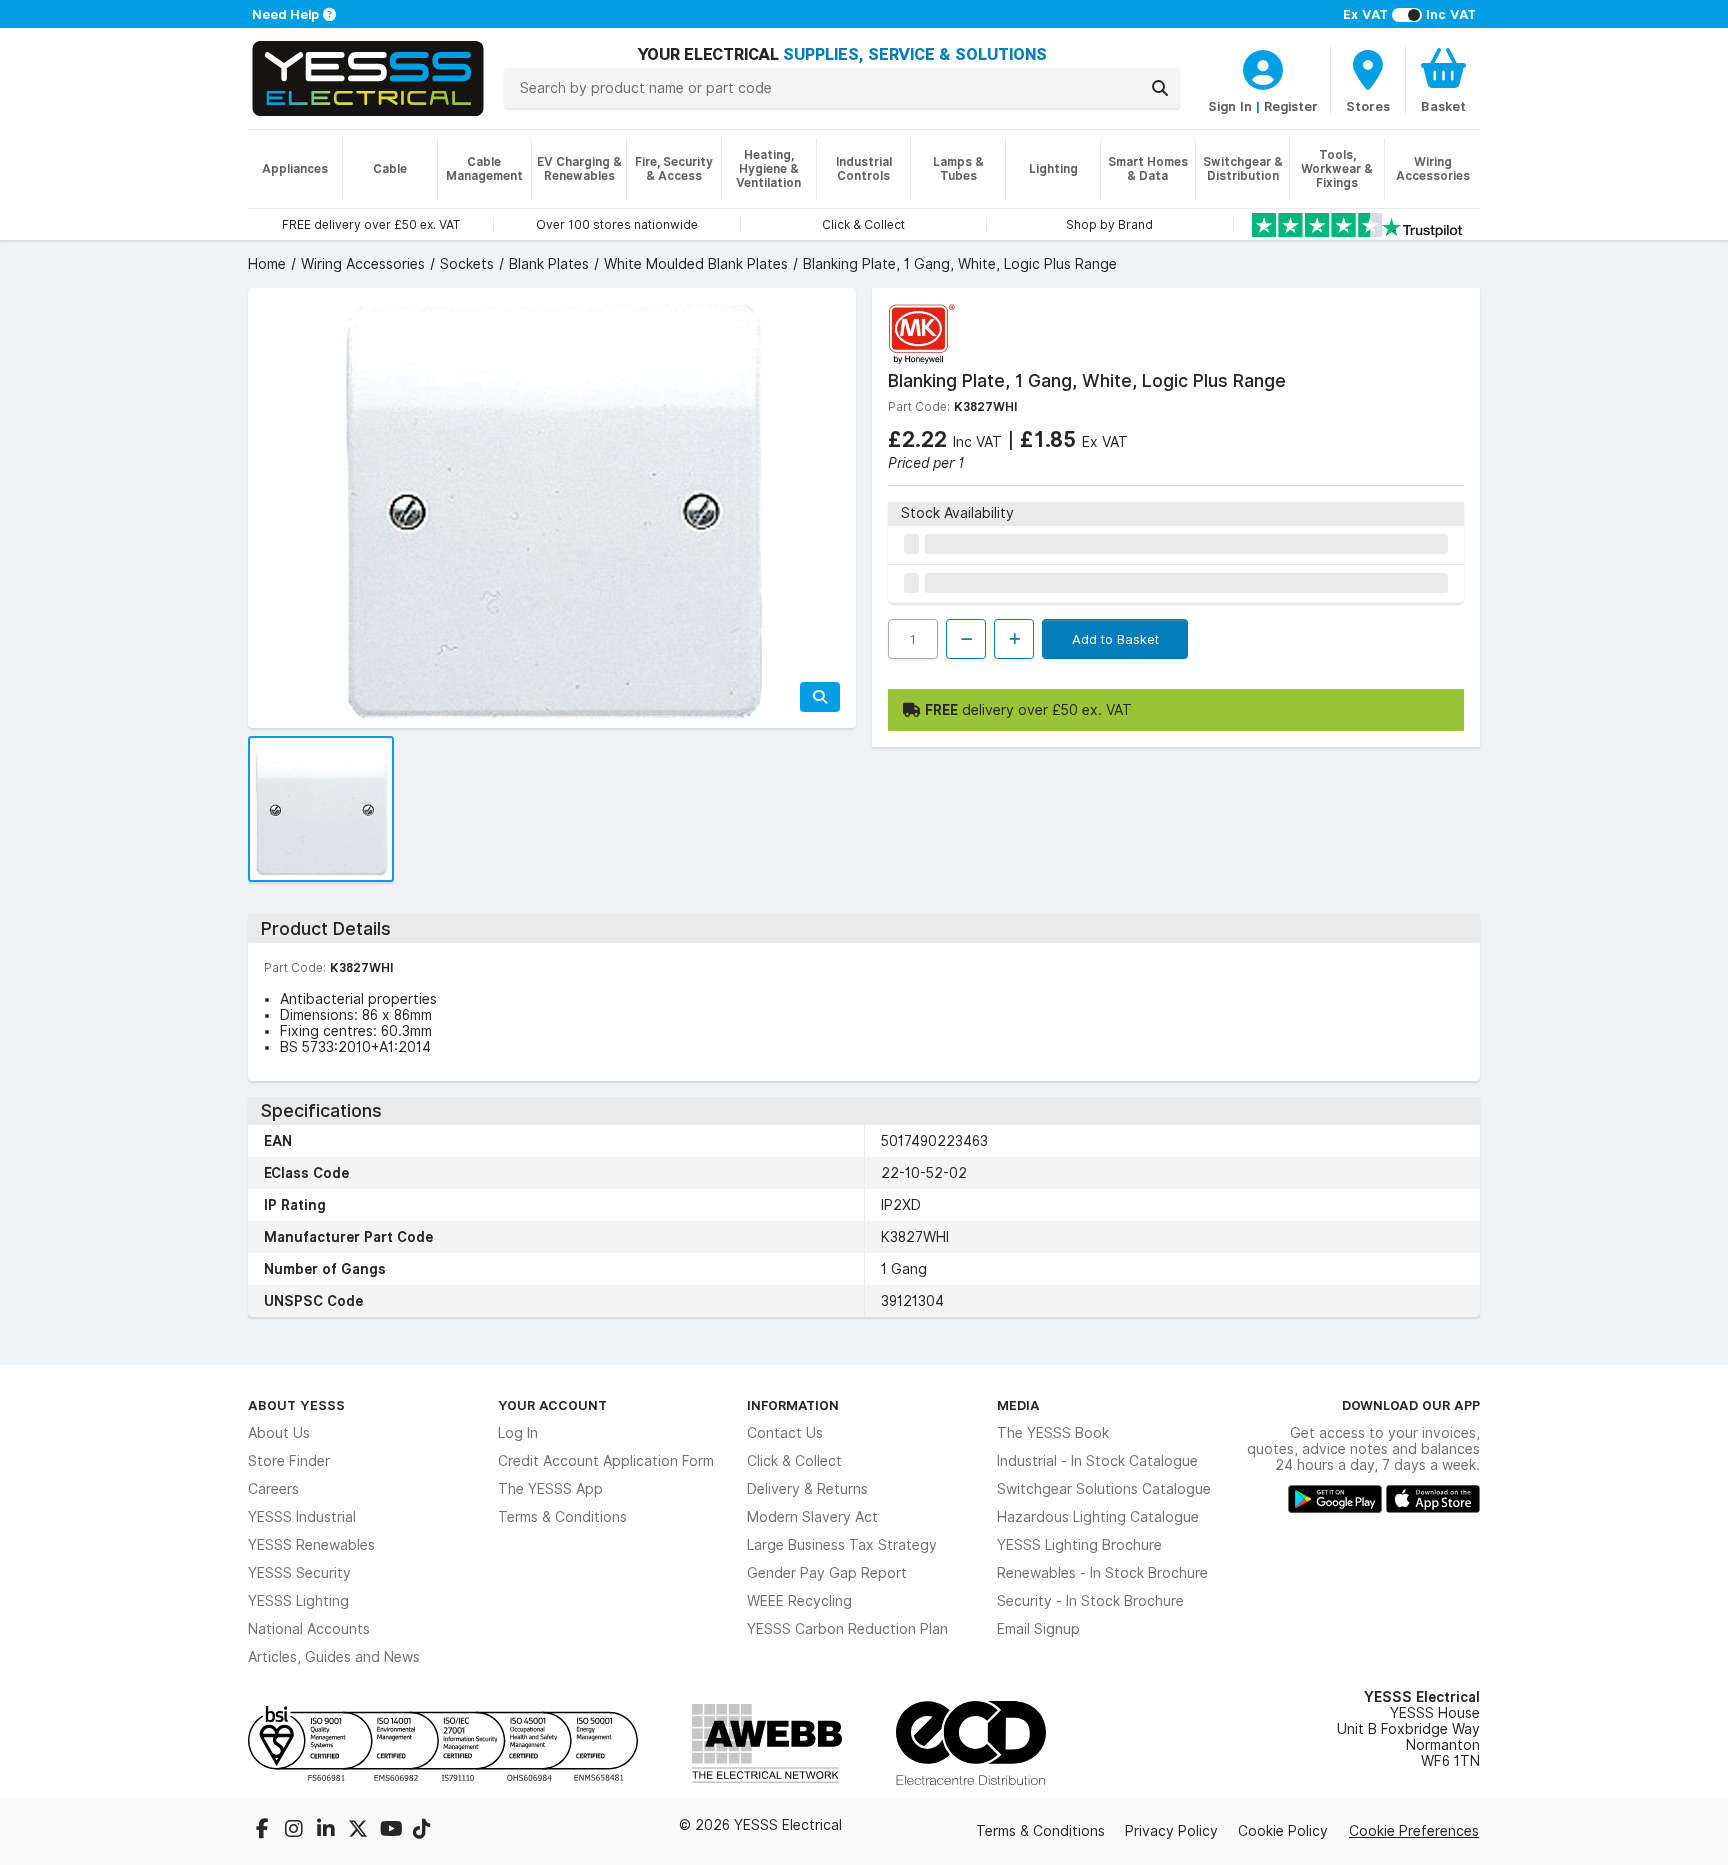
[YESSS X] (360, 1831)
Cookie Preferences (1414, 1831)
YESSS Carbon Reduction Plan (847, 1629)
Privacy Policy (1171, 1831)
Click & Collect (794, 1461)
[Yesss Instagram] (296, 1831)
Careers (273, 1489)
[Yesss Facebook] (264, 1831)
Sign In (1230, 106)
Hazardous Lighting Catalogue (1098, 1517)
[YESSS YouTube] (392, 1831)
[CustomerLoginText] (1263, 67)
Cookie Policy (1283, 1831)
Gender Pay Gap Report (827, 1573)
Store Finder (289, 1461)
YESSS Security (299, 1573)
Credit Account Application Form (606, 1461)
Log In (518, 1433)
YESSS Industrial (302, 1517)
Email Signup (1038, 1629)
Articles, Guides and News (334, 1657)
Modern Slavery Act (812, 1517)
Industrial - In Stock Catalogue (1097, 1461)
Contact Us (785, 1433)
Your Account (552, 1405)
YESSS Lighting (298, 1601)
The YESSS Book (1053, 1433)
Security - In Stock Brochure (1090, 1601)
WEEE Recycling (799, 1601)
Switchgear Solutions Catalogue (1104, 1489)
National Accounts (309, 1629)
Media (1018, 1405)
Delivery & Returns (807, 1489)
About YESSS (296, 1405)
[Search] (1160, 88)
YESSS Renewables (311, 1545)
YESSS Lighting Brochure (1079, 1545)
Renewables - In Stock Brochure (1102, 1573)
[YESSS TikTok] (422, 1831)
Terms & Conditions (562, 1517)
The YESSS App (550, 1489)
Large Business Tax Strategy (842, 1545)
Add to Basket (1115, 639)
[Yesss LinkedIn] (328, 1831)
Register (1291, 106)
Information (793, 1405)
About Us (279, 1433)
